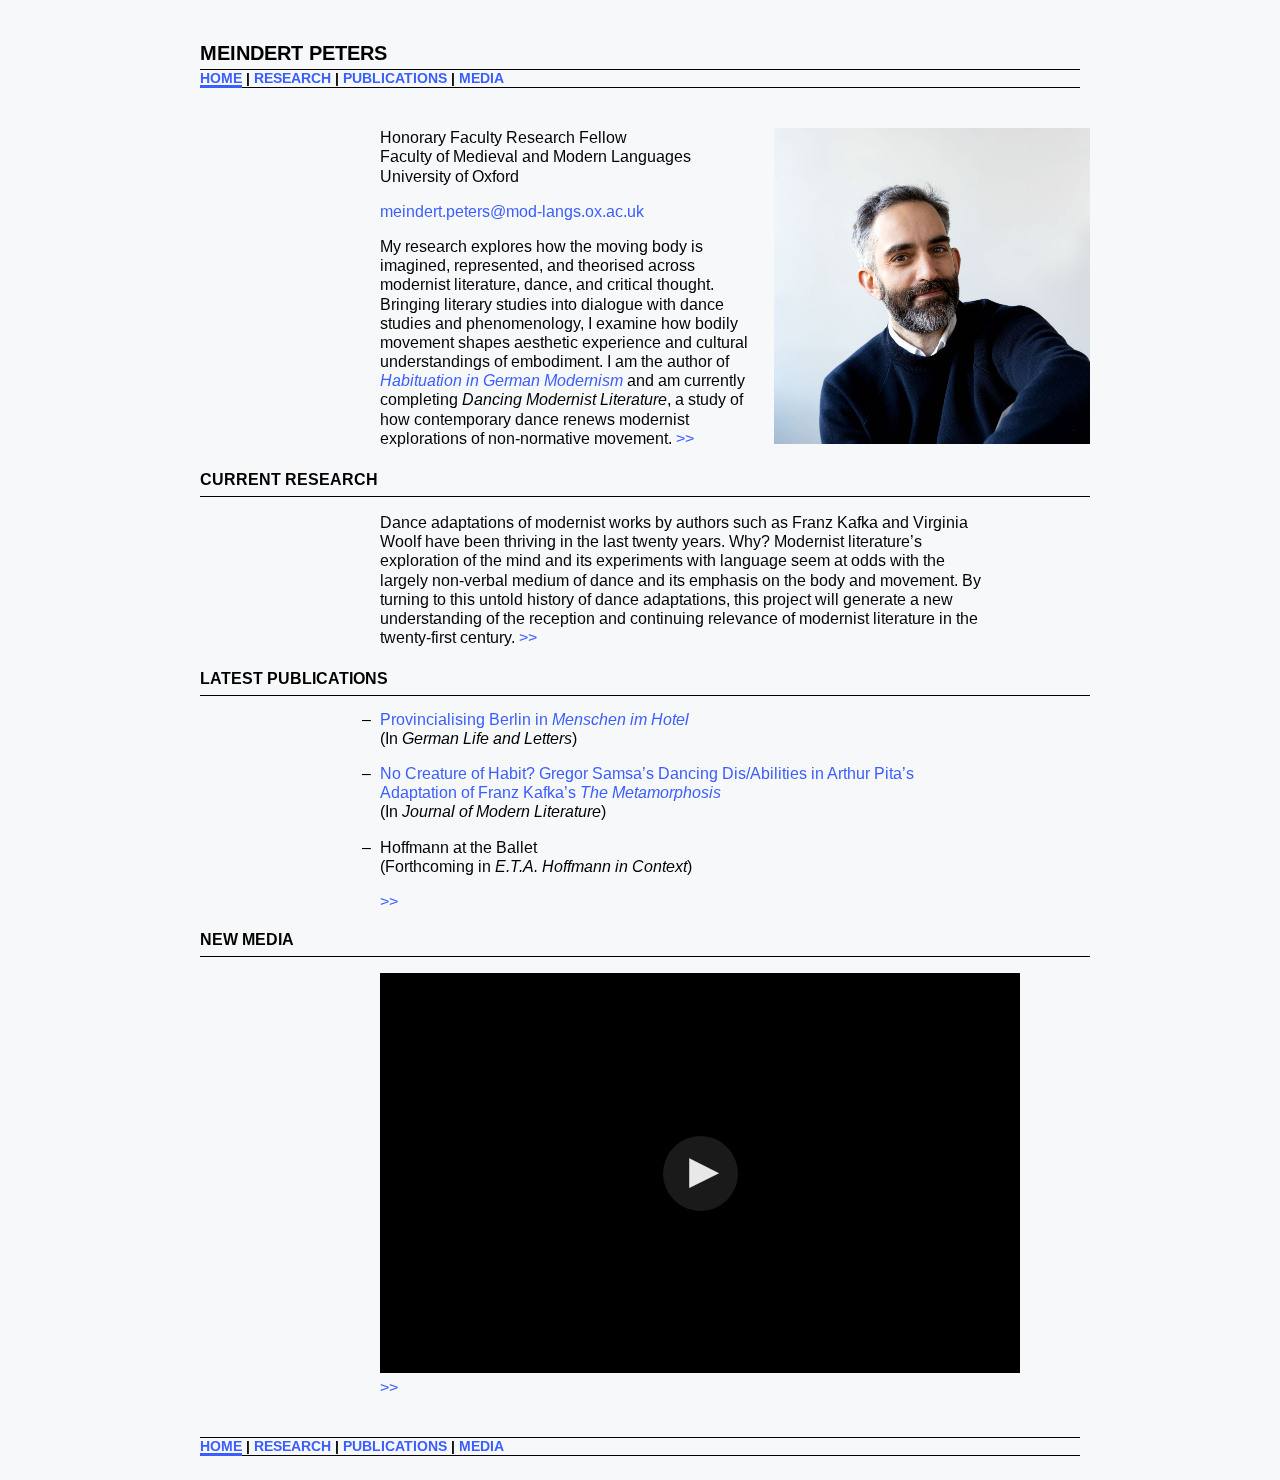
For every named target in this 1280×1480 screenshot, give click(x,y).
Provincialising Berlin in (534, 719)
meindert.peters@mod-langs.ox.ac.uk (512, 211)
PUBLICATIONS (395, 78)
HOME (221, 78)
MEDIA (481, 78)
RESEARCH (292, 78)
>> (685, 438)
